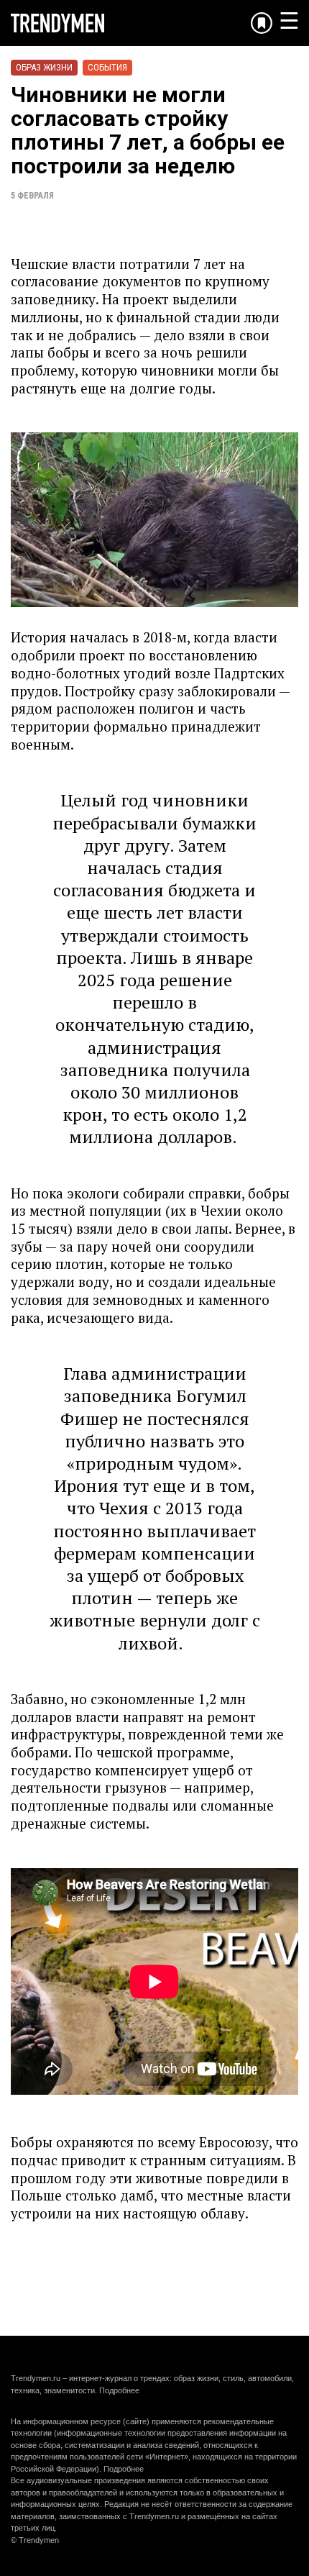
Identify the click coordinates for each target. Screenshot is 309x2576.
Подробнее (119, 2390)
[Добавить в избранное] (262, 23)
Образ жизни (44, 67)
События (107, 67)
